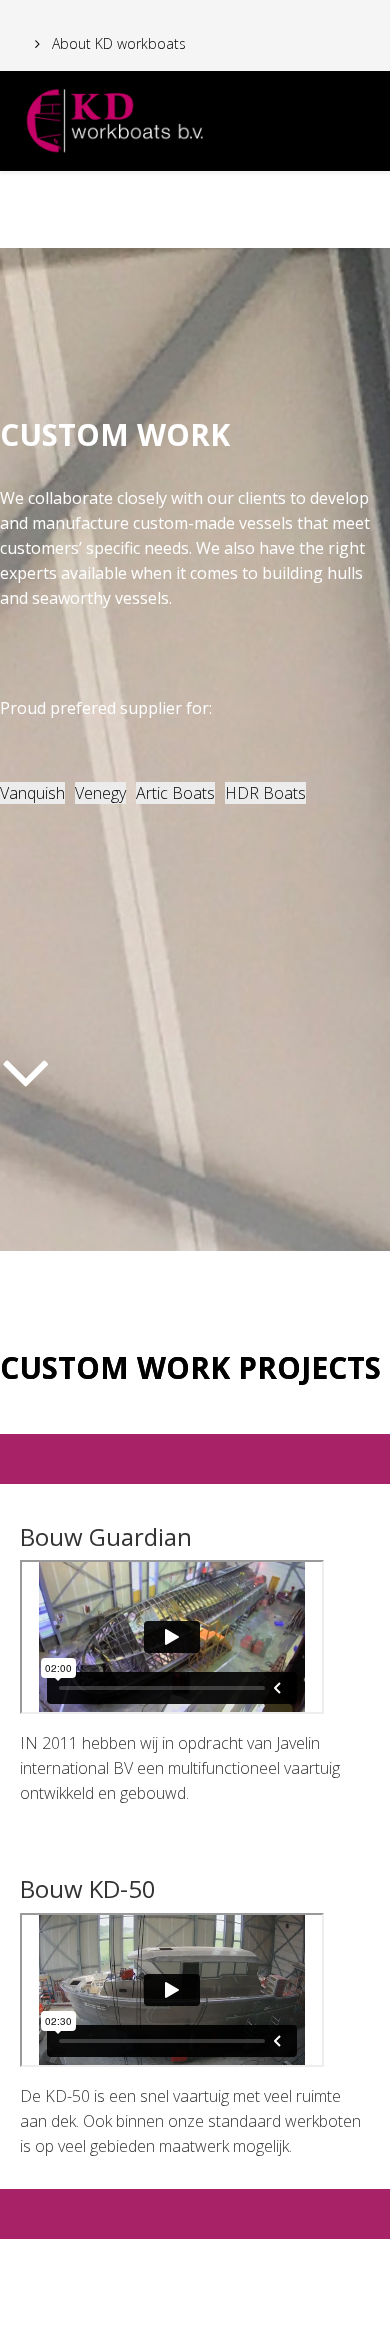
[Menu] (366, 204)
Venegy (100, 793)
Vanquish (32, 793)
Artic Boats (175, 793)
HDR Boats (265, 793)
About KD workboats (117, 43)
